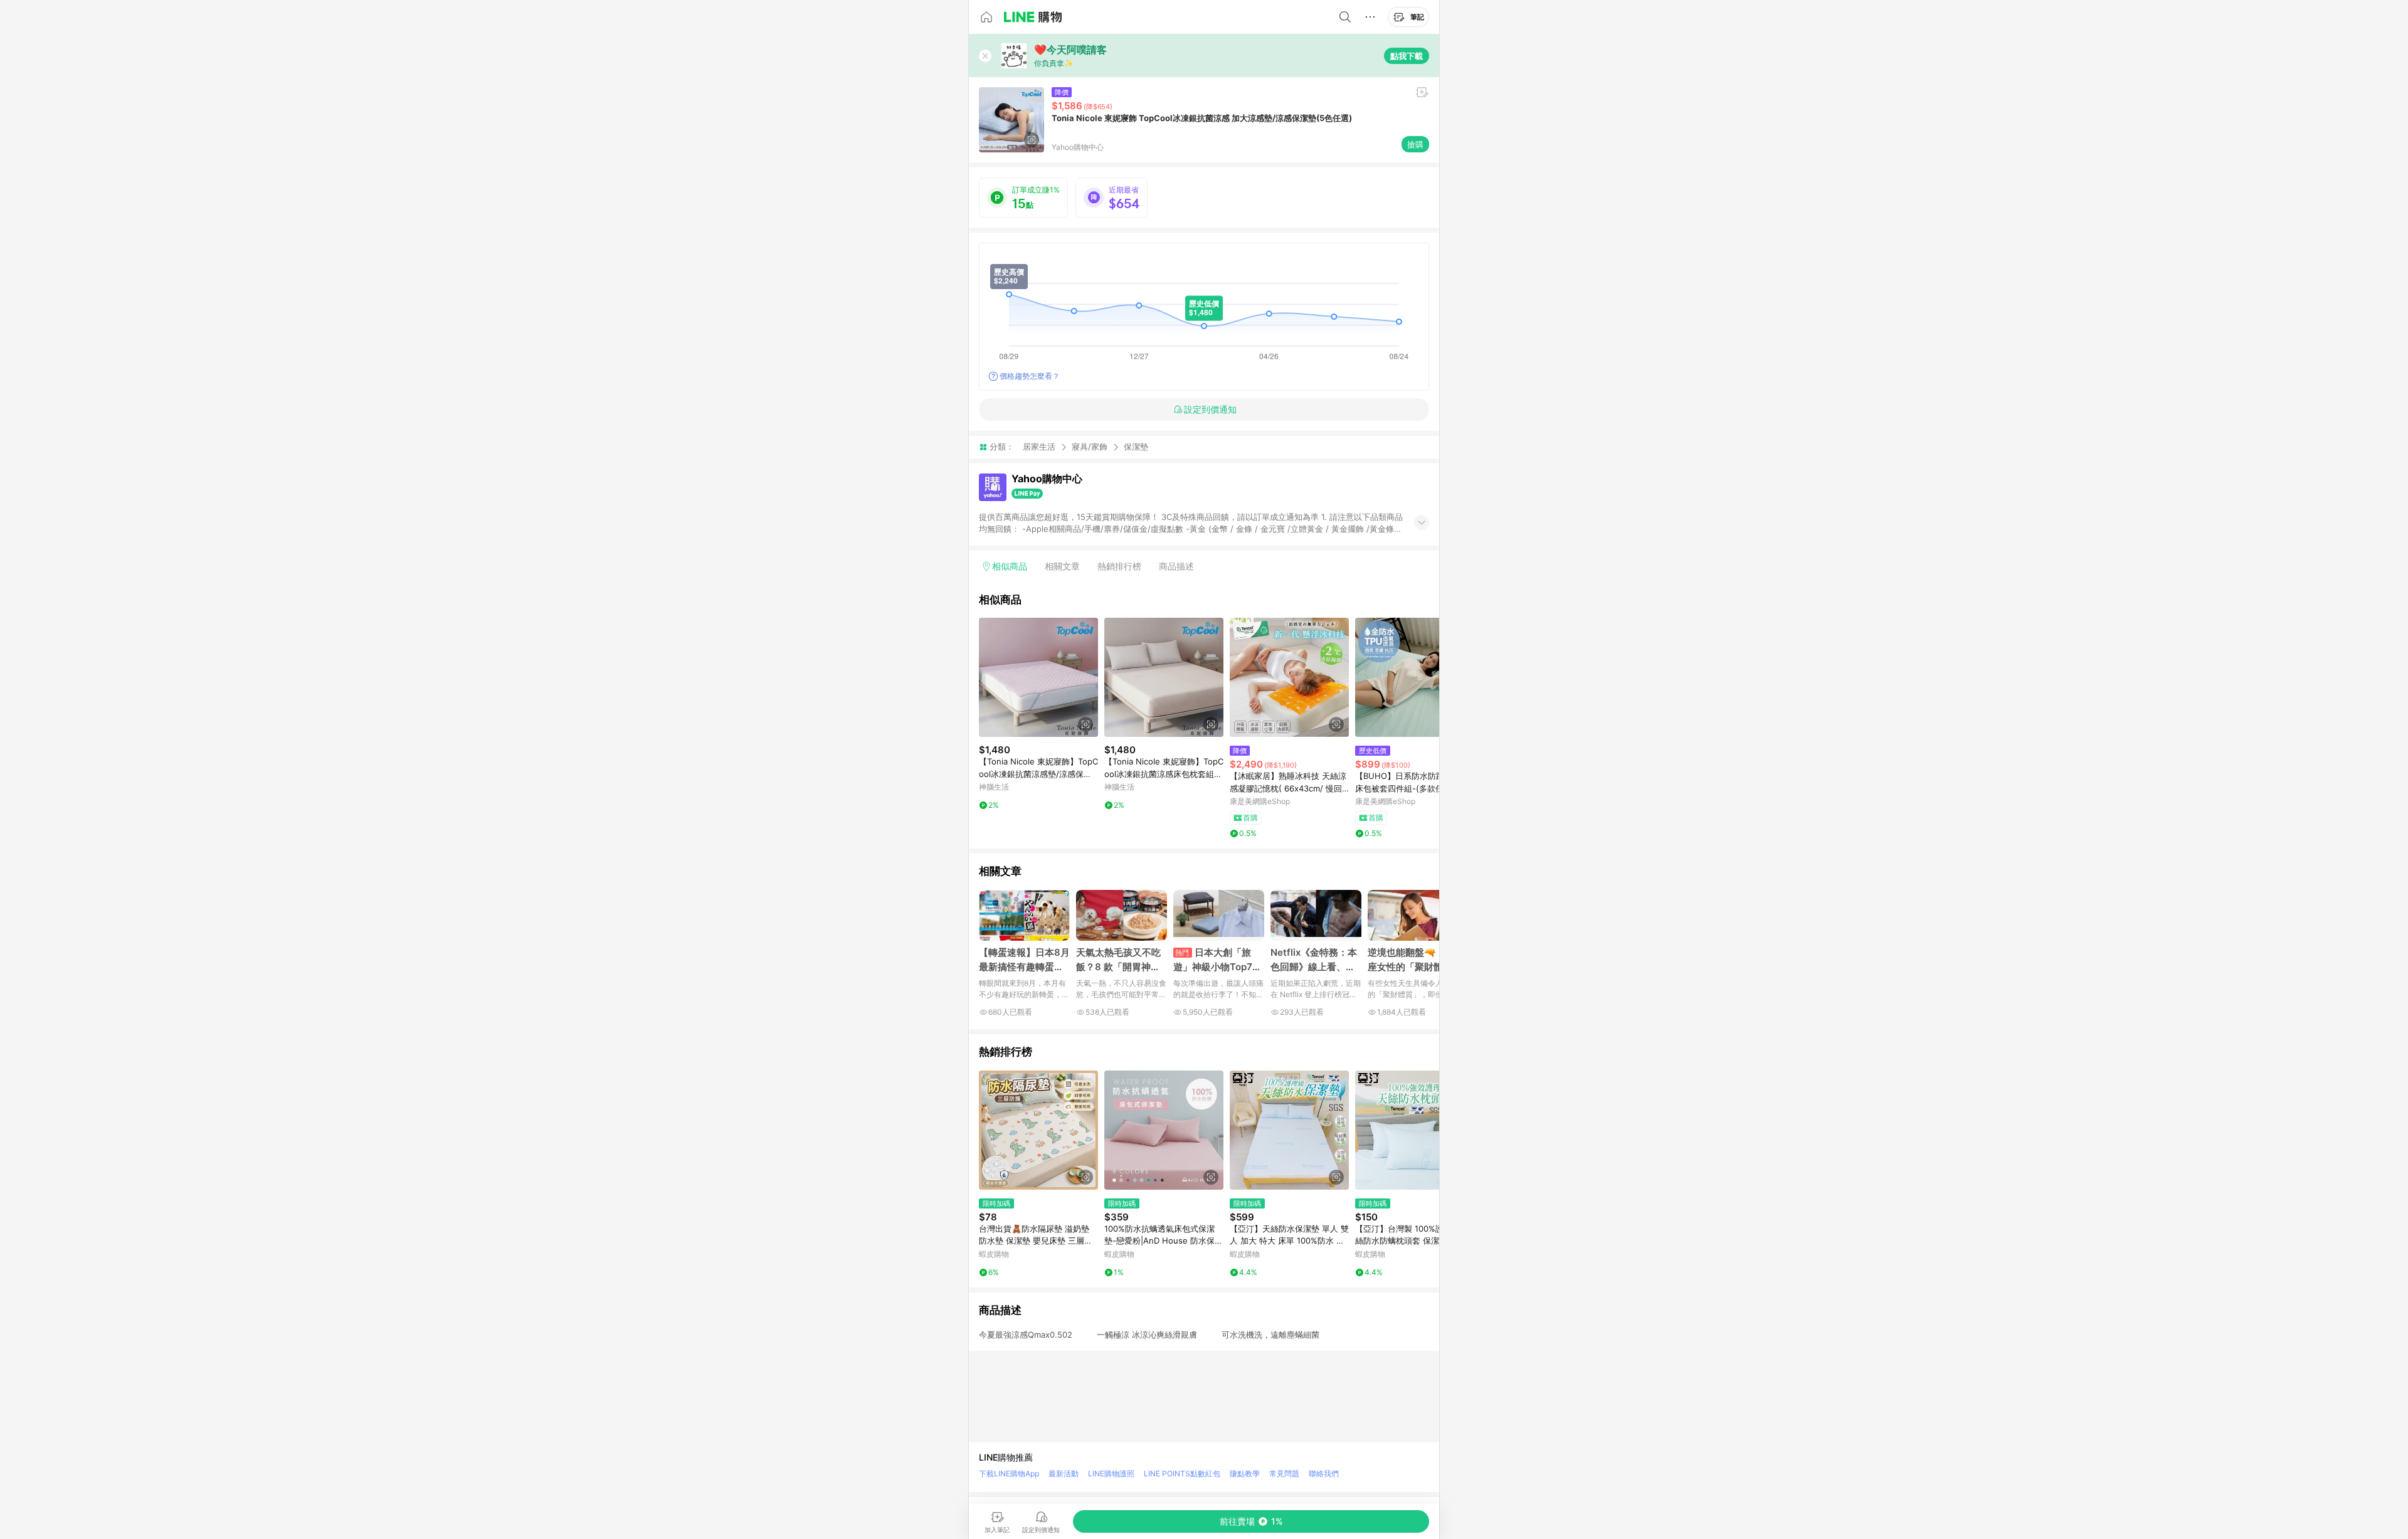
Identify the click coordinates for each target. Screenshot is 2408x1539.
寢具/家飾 (1090, 447)
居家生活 (1039, 447)
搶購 (1415, 144)
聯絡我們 (1324, 1473)
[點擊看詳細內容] (1038, 677)
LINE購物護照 (1111, 1473)
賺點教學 (1245, 1473)
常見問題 (1284, 1473)
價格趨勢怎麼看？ (1030, 376)
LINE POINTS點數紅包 (1182, 1473)
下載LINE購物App (1009, 1473)
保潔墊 (1136, 447)
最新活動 (1064, 1473)
